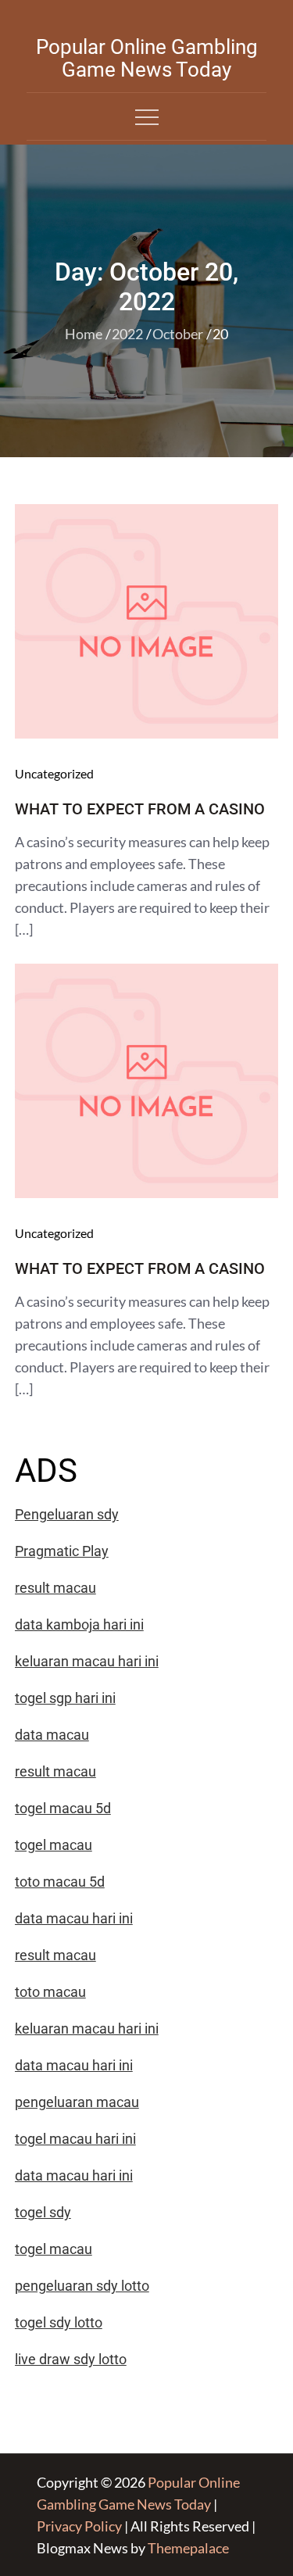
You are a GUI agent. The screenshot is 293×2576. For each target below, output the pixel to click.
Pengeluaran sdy (67, 1514)
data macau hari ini (74, 2175)
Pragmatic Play (62, 1551)
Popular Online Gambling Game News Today (147, 58)
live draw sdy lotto (71, 2359)
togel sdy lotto (59, 2322)
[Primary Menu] (147, 116)
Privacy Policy (79, 2526)
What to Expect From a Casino (140, 809)
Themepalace (188, 2548)
